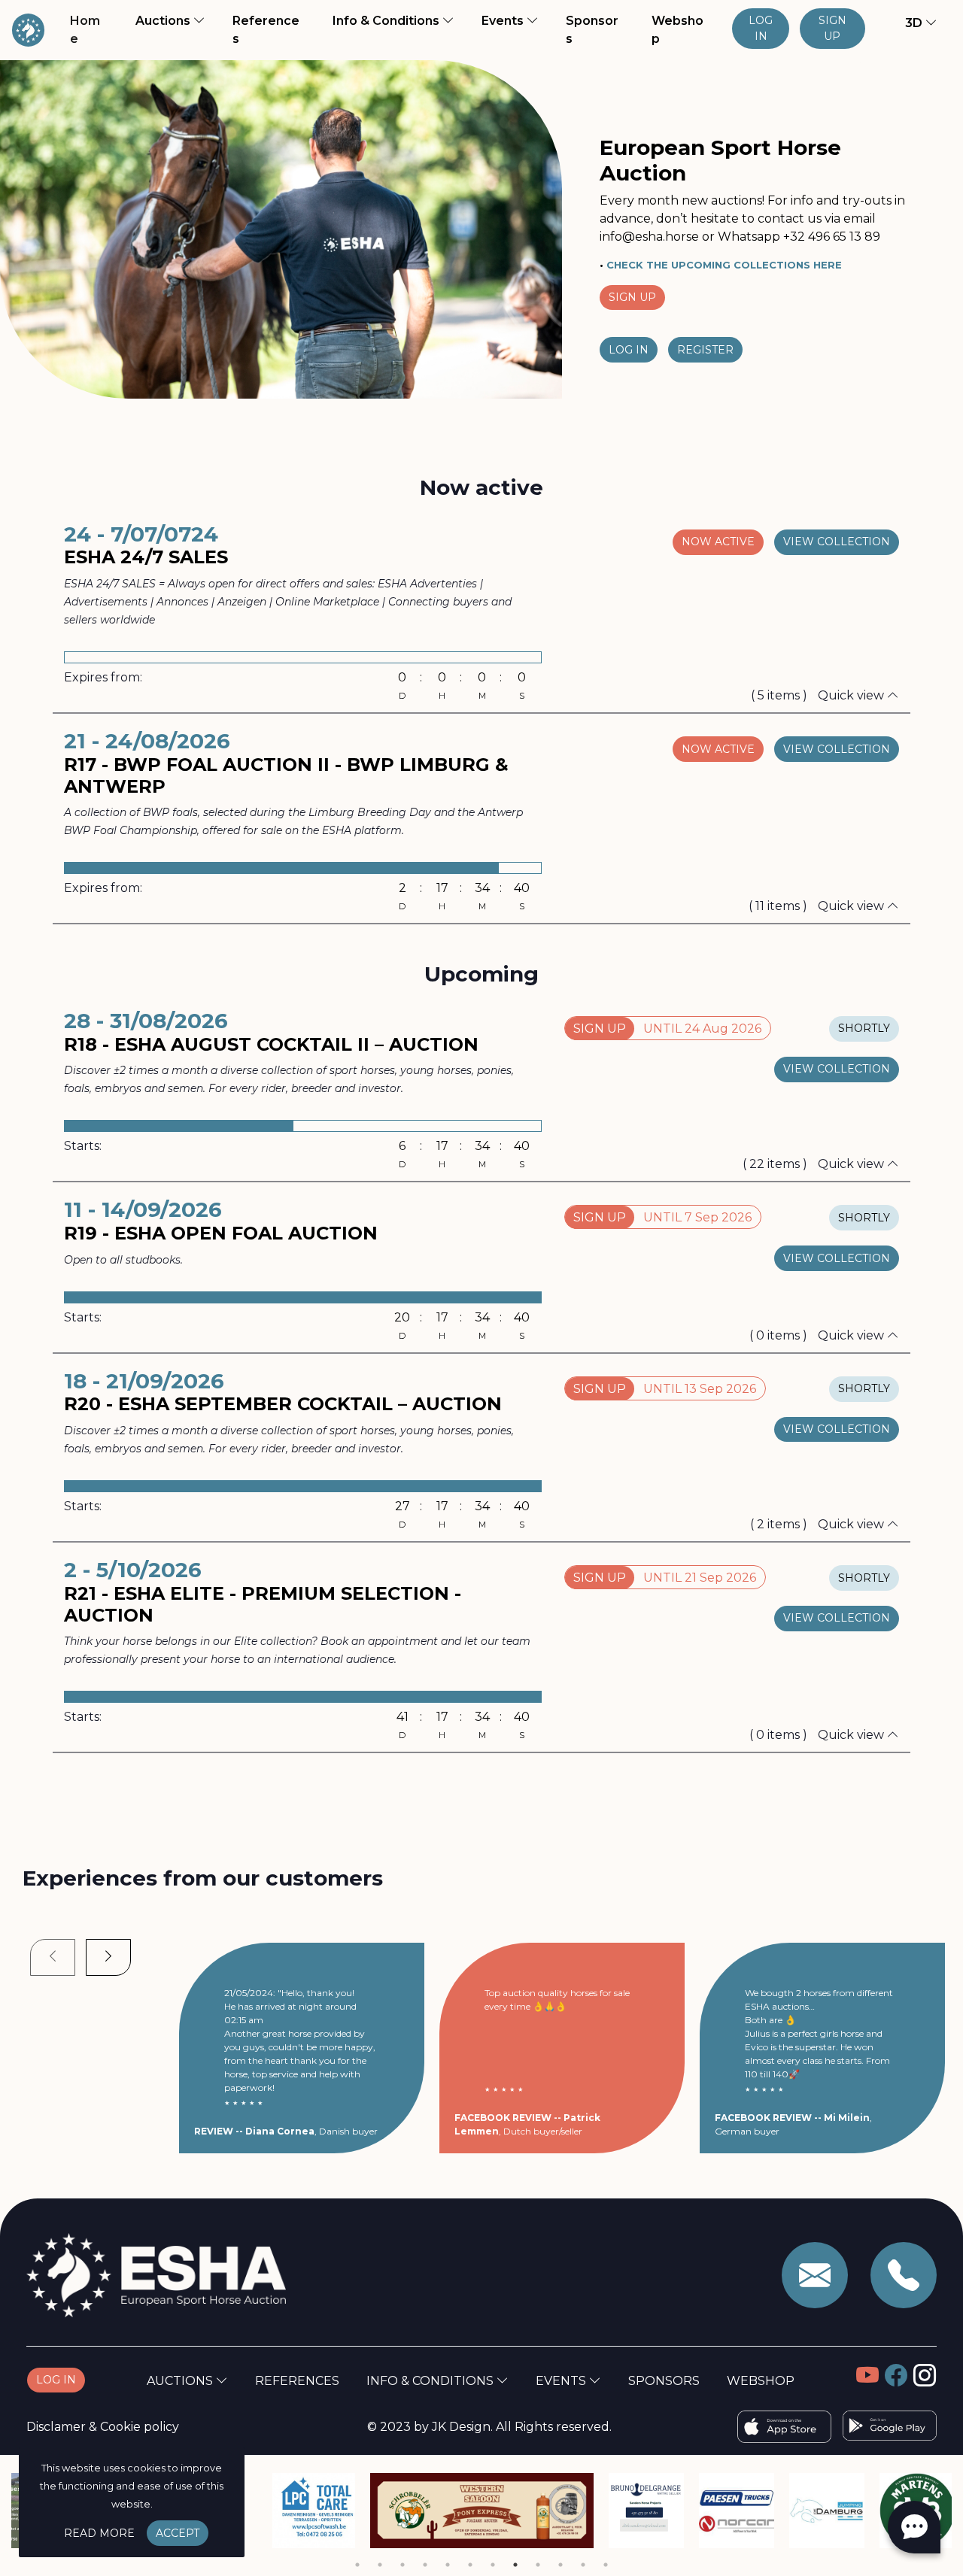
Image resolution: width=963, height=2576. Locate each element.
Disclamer (56, 2427)
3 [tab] (403, 2565)
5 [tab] (448, 2565)
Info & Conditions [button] (387, 21)
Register (705, 350)
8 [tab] (515, 2565)
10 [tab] (560, 2565)
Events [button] (504, 21)
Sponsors (592, 30)
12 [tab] (606, 2565)
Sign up (832, 28)
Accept (178, 2533)
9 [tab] (538, 2565)
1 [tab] (357, 2565)
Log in (761, 28)
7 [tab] (493, 2565)
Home (92, 30)
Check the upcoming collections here (724, 265)
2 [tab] (380, 2565)
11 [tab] (583, 2565)
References (266, 30)
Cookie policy (140, 2427)
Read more (99, 2533)
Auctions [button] (164, 21)
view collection (837, 542)
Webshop (677, 30)
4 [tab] (425, 2565)
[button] (912, 23)
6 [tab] (470, 2565)
